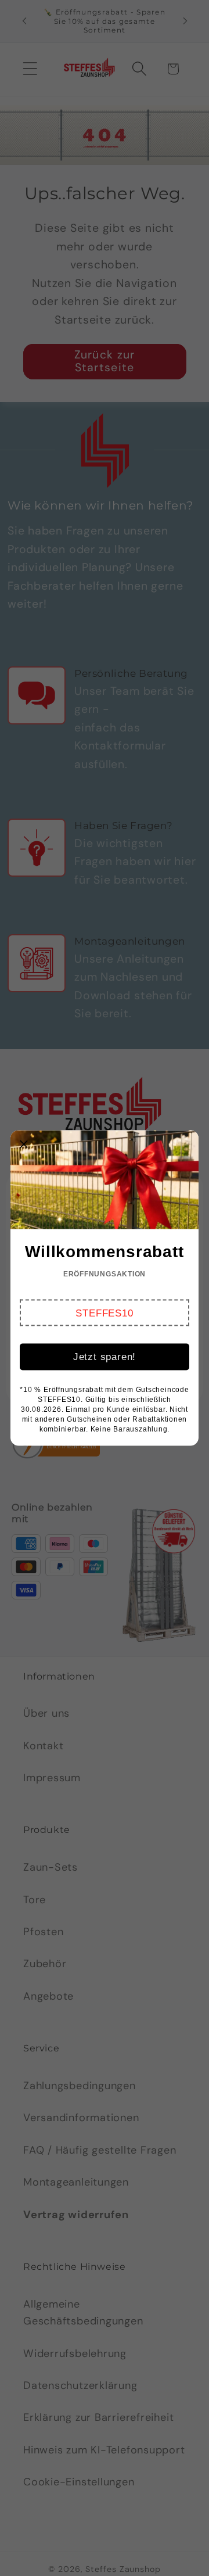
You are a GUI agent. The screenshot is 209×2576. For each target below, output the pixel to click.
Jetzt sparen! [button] (105, 1357)
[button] (105, 1313)
